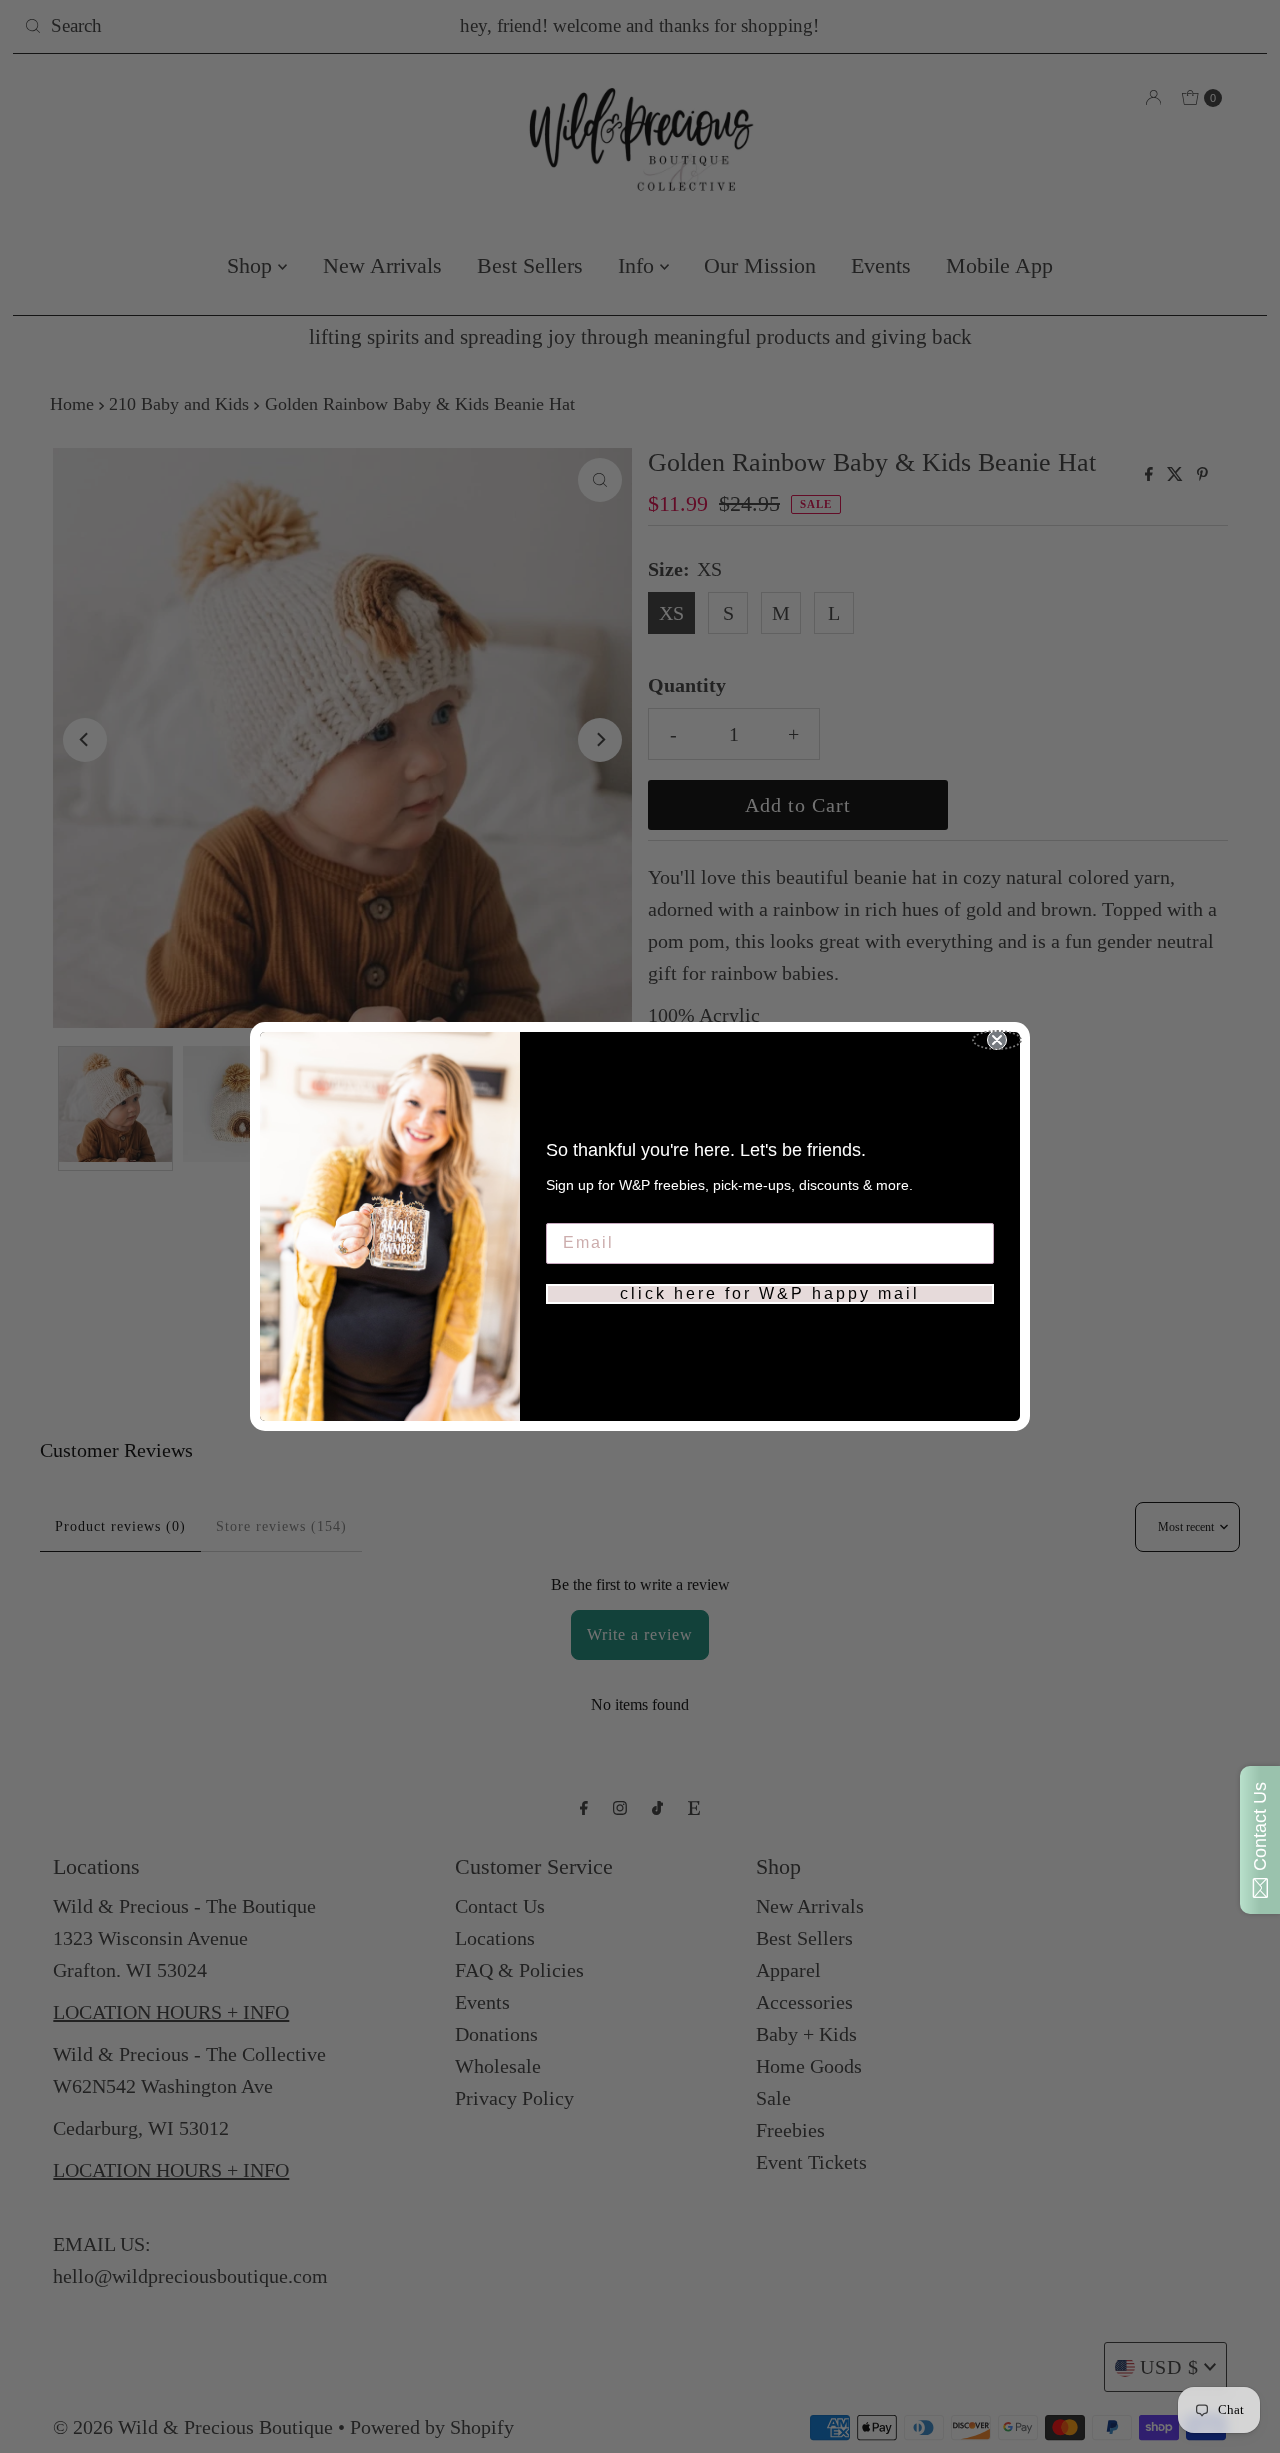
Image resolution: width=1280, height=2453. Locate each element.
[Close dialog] (997, 1040)
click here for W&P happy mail (770, 1293)
